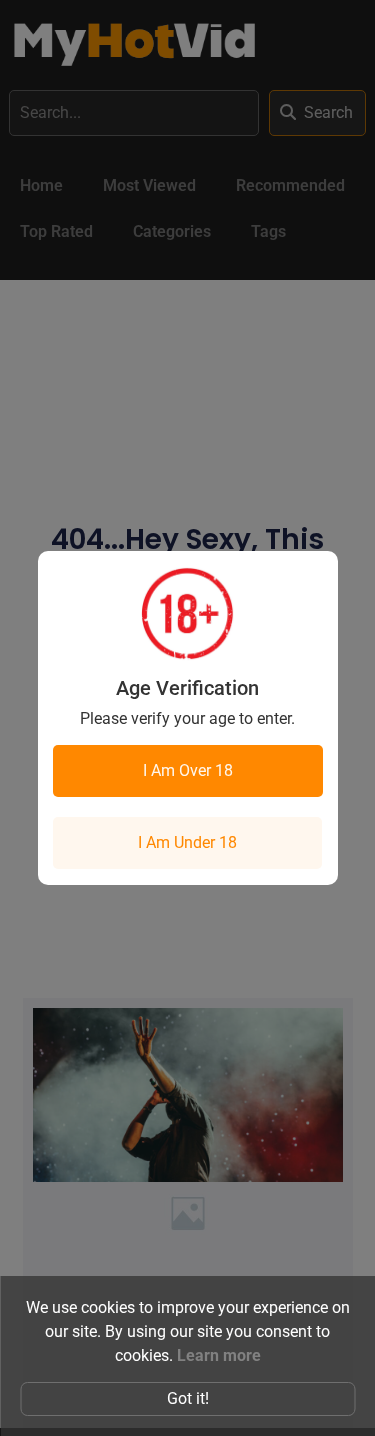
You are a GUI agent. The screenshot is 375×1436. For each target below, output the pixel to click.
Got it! (188, 1398)
